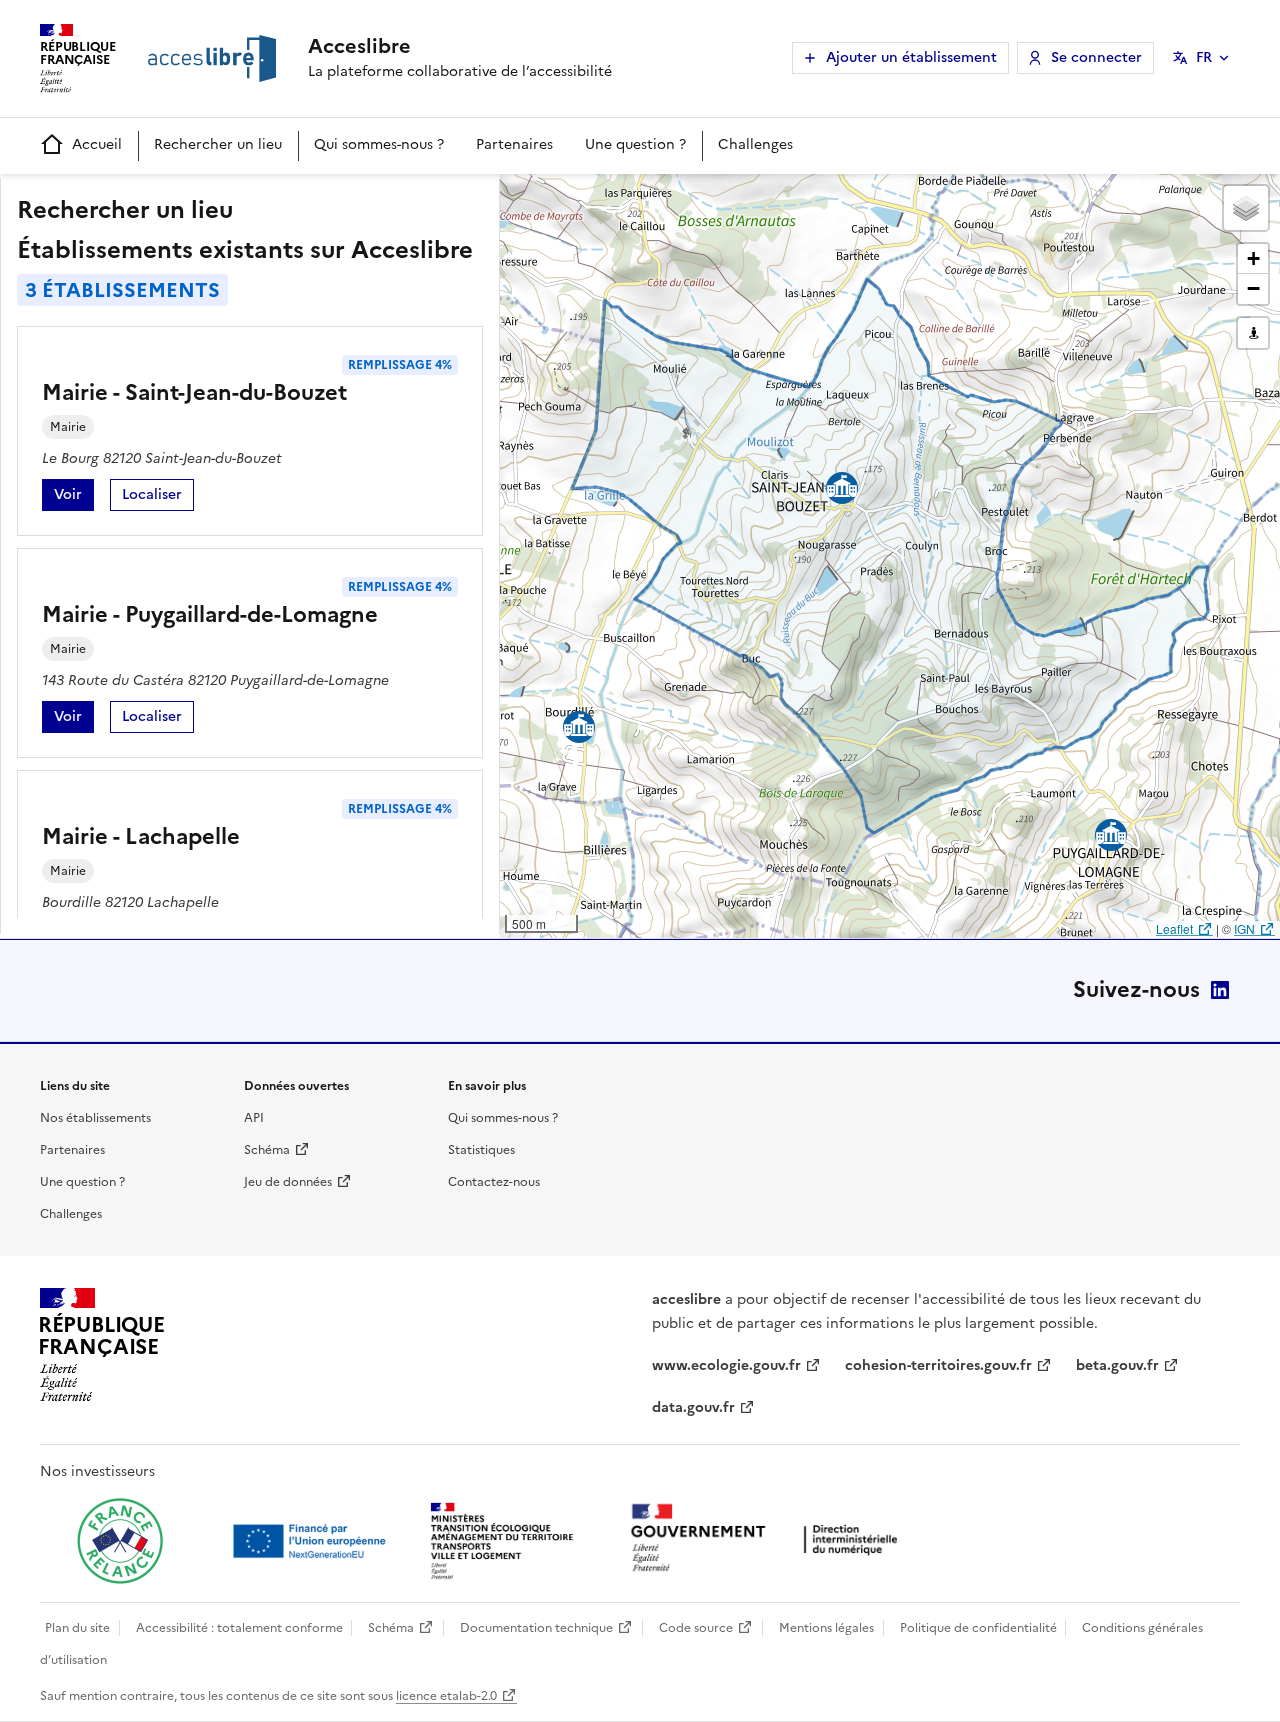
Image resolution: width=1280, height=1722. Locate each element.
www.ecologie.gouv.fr (726, 1365)
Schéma (267, 1150)
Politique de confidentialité (978, 1628)
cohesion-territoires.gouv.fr (938, 1365)
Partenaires (514, 144)
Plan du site (77, 1628)
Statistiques (481, 1150)
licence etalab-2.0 (446, 1696)
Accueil (97, 144)
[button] (1246, 208)
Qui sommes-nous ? (379, 144)
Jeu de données (288, 1182)
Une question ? (635, 144)
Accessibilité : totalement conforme (239, 1628)
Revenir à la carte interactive (657, 198)
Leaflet (1174, 928)
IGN (1244, 928)
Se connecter (1096, 57)
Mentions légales (826, 1628)
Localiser (158, 497)
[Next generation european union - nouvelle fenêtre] (312, 1541)
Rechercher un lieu (218, 144)
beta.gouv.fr (1117, 1365)
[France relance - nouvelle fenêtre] (120, 1541)
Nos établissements (95, 1118)
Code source (696, 1628)
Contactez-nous (494, 1182)
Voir (74, 497)
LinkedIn (1220, 990)
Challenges (755, 144)
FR (1204, 57)
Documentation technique (536, 1628)
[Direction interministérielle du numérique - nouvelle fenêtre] (769, 1539)
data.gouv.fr (693, 1407)
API (254, 1118)
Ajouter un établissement (911, 57)
